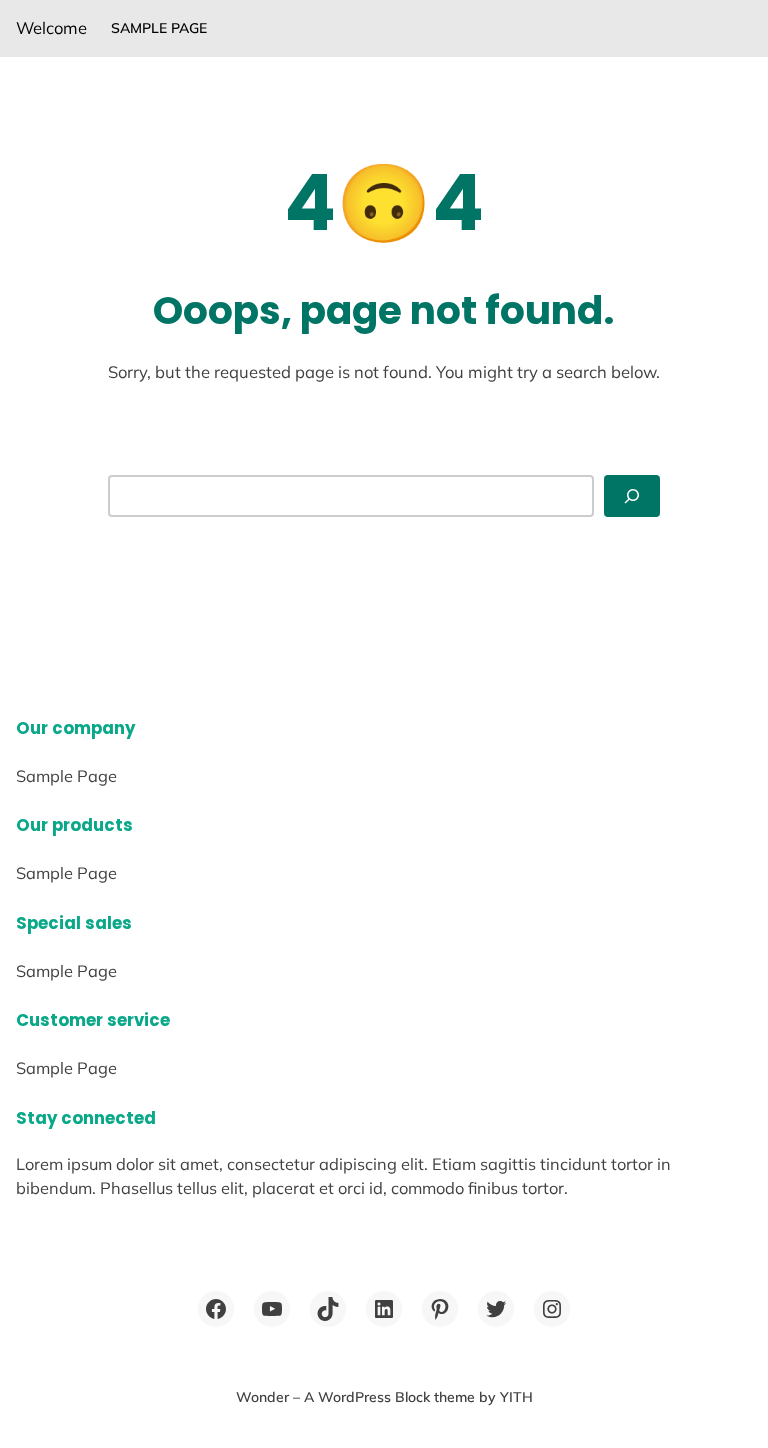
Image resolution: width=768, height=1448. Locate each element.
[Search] (632, 495)
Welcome (51, 27)
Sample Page (159, 28)
